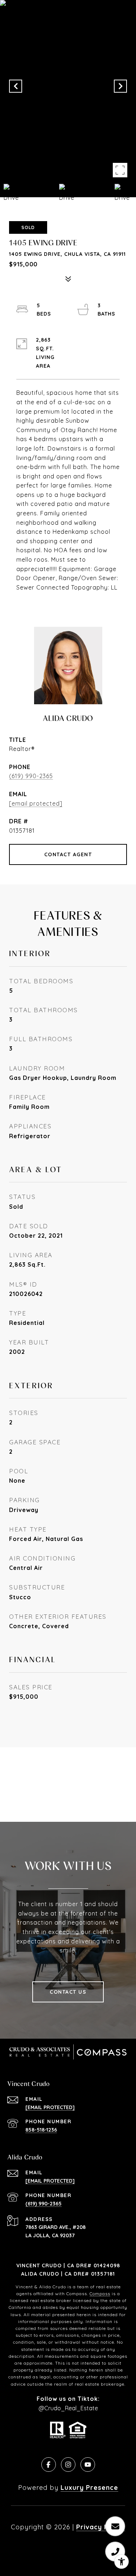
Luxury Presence (89, 2488)
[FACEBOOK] (49, 2465)
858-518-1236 (41, 2130)
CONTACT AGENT (68, 854)
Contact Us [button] (68, 1992)
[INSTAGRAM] (68, 2465)
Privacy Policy (101, 2527)
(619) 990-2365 (31, 776)
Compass (100, 2294)
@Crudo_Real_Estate (68, 2408)
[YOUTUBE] (88, 2465)
